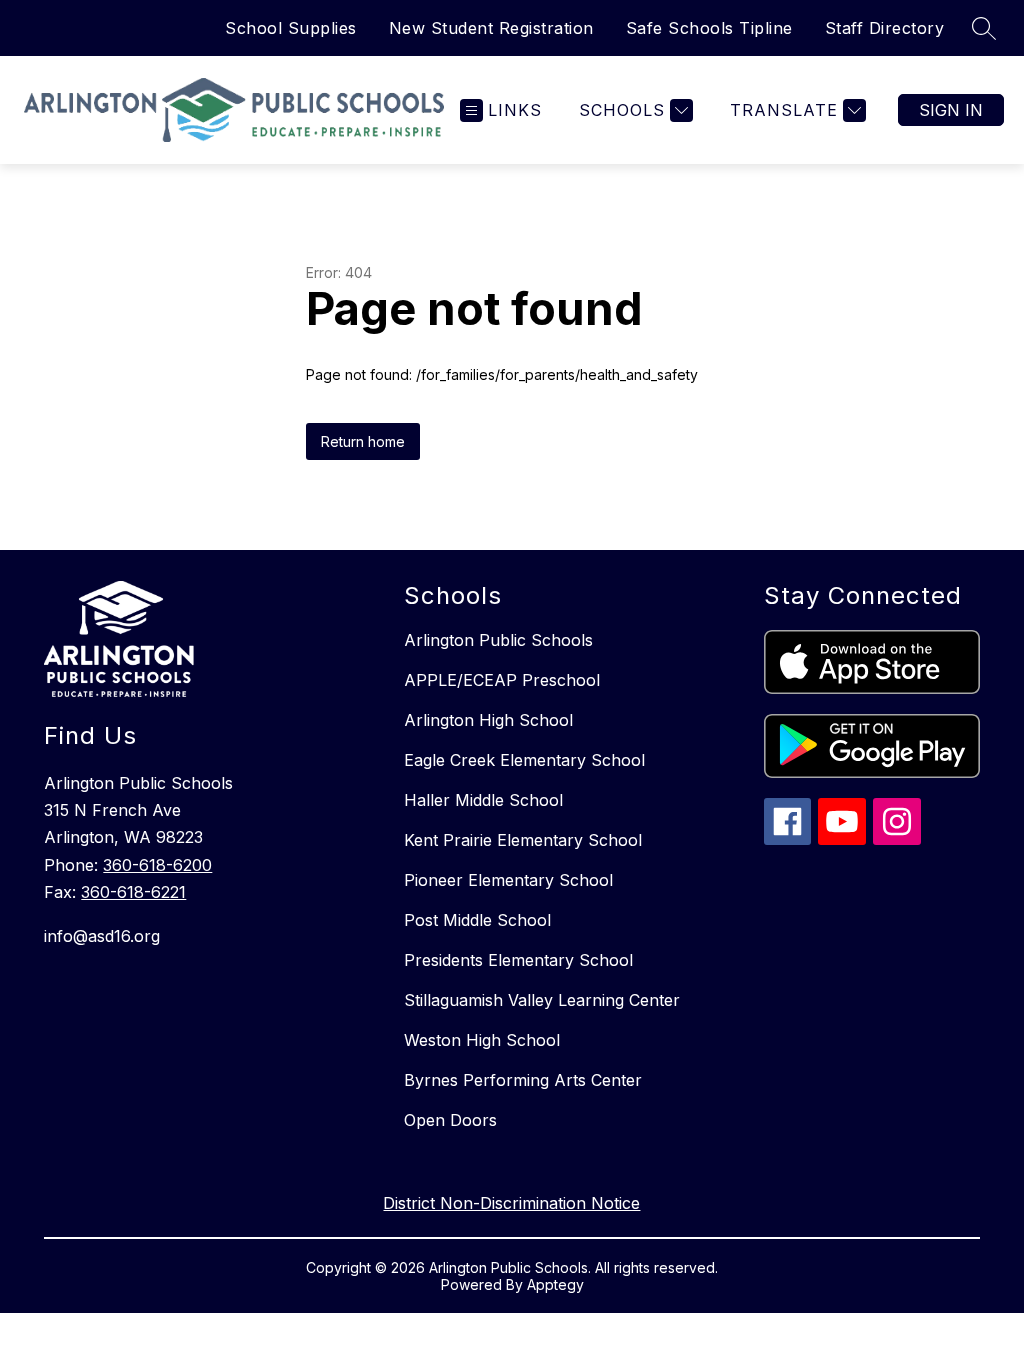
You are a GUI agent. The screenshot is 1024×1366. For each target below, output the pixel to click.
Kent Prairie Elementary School (523, 840)
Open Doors (450, 1120)
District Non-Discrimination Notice (511, 1203)
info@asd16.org (102, 936)
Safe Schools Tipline (709, 28)
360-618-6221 (133, 892)
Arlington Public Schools (498, 640)
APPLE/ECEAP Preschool (502, 680)
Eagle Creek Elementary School (524, 760)
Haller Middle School (483, 800)
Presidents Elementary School (518, 960)
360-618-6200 (157, 865)
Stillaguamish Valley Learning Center (542, 1000)
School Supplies (291, 28)
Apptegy (555, 1284)
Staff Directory (885, 28)
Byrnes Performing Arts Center (523, 1080)
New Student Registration (491, 28)
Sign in (951, 110)
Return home (363, 441)
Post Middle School (477, 920)
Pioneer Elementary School (508, 880)
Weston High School (482, 1040)
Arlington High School (488, 720)
